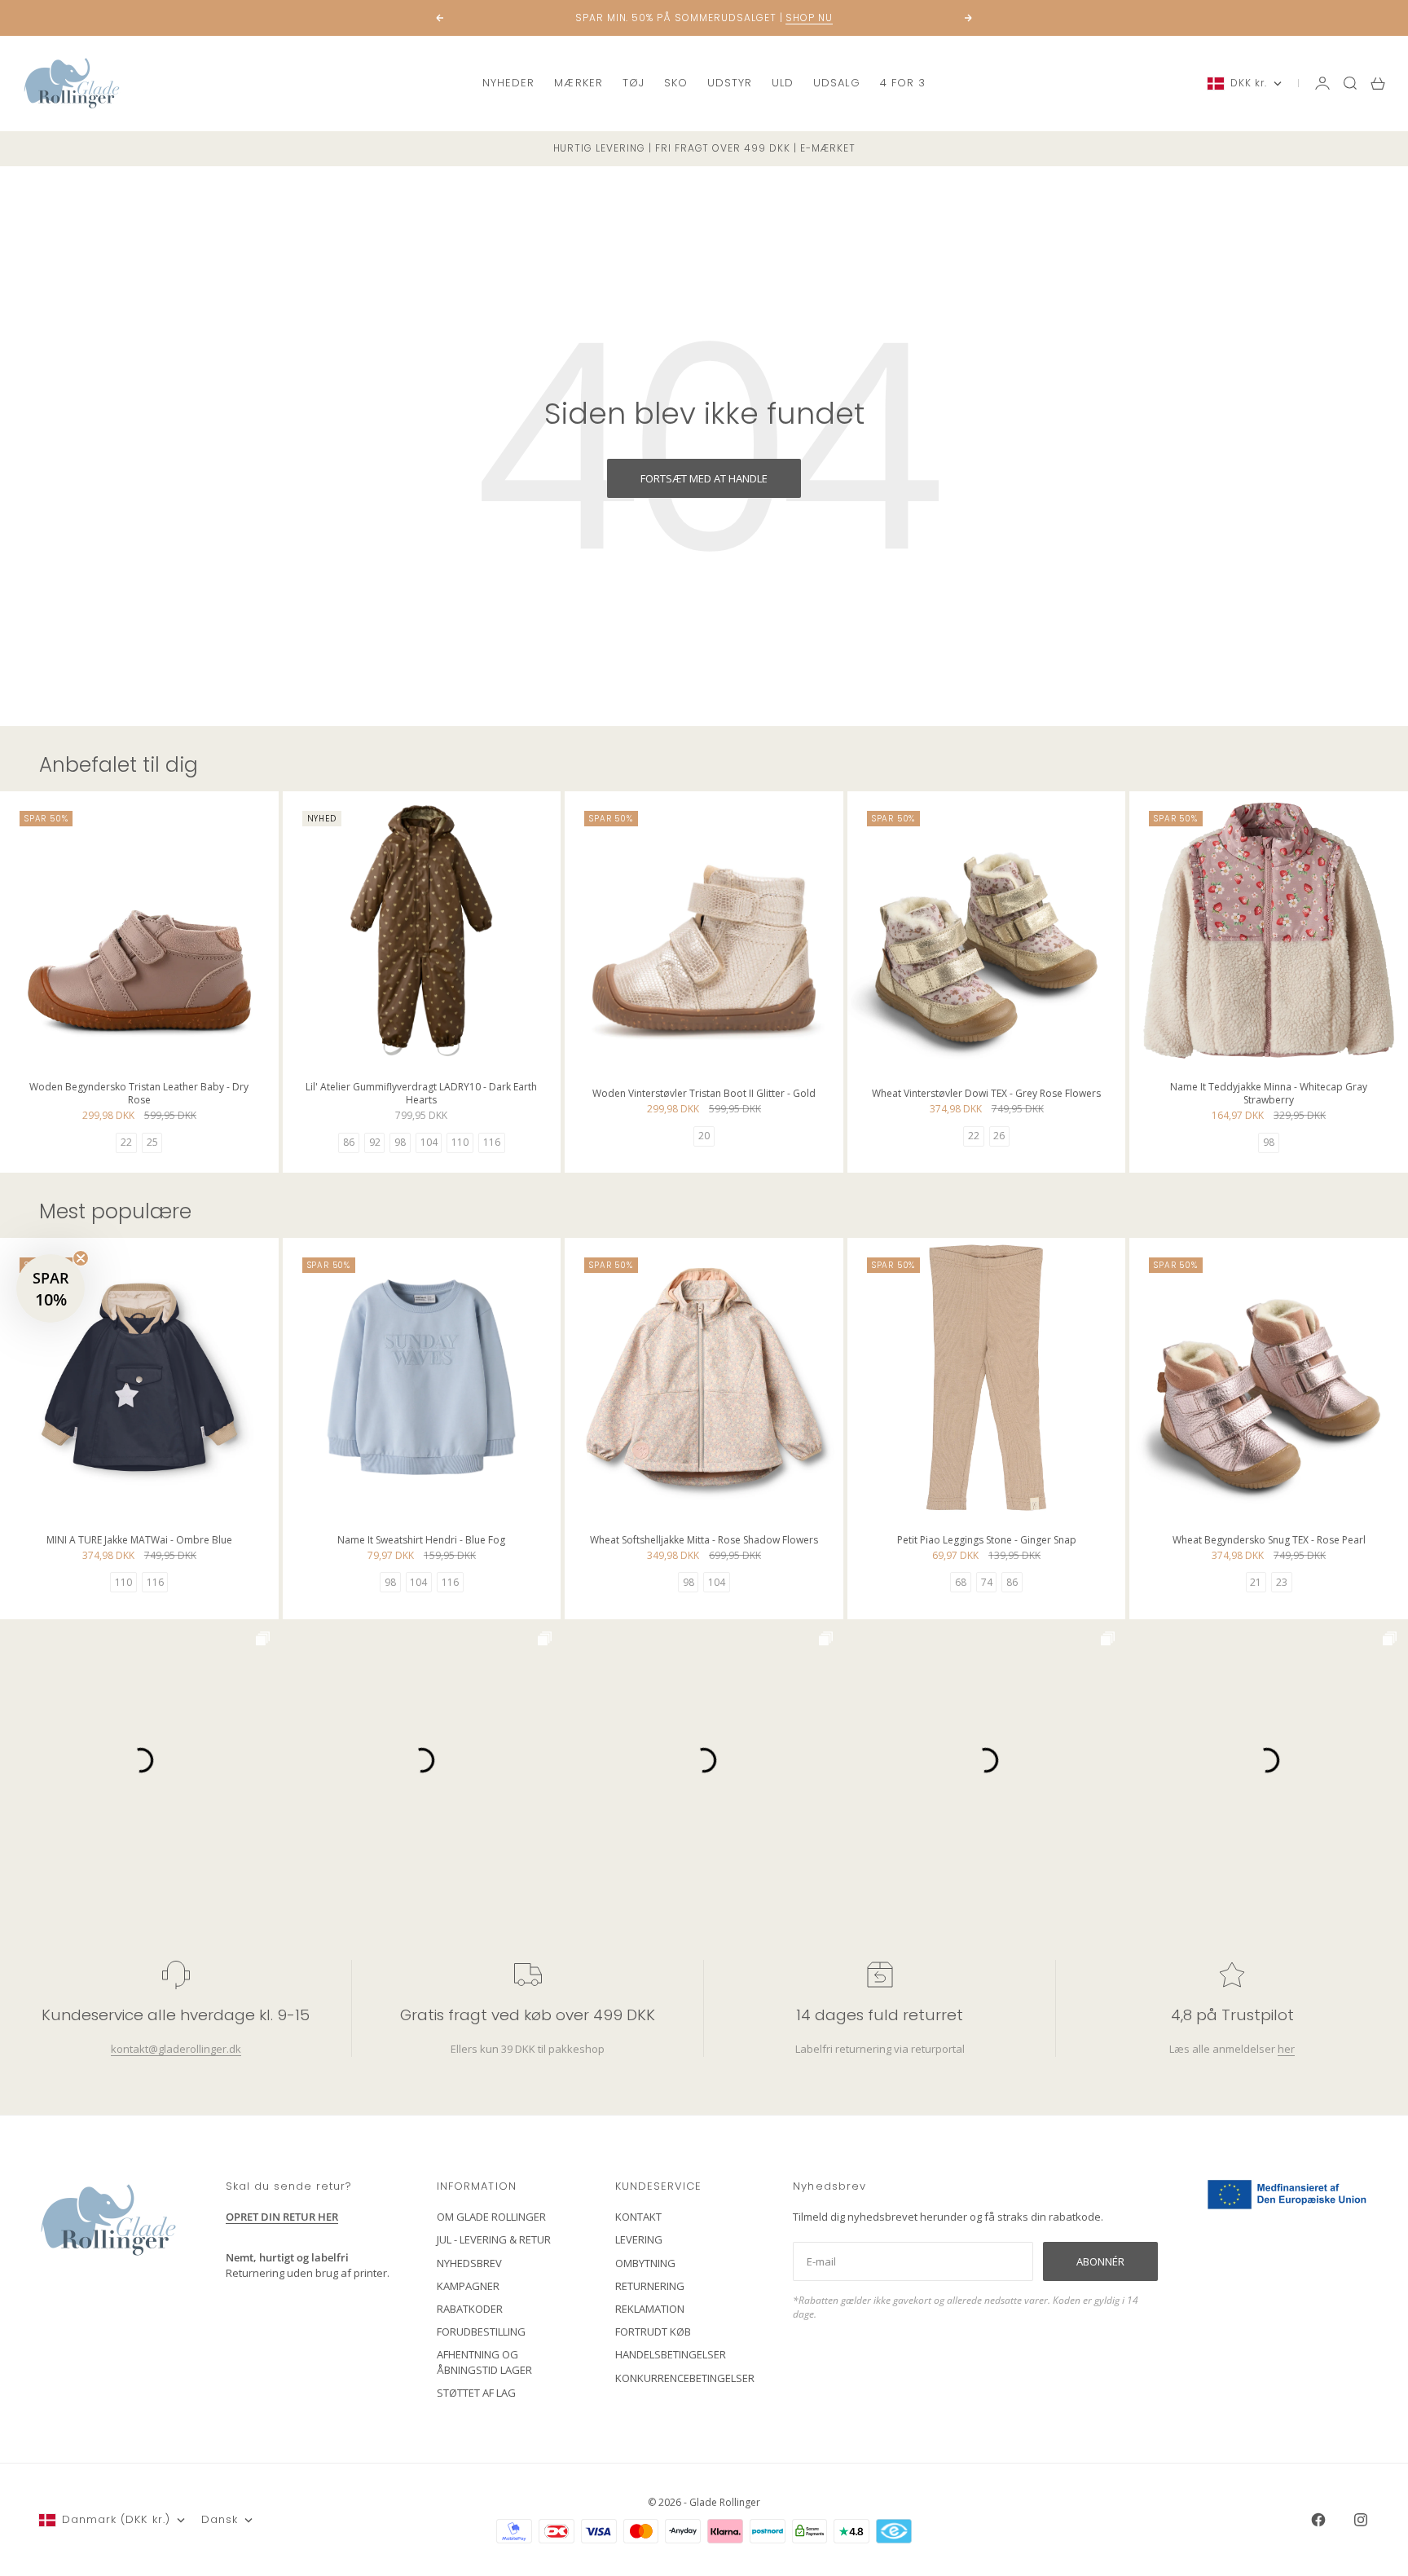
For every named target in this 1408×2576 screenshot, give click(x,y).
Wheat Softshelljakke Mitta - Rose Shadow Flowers (704, 1541)
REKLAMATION (650, 2309)
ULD (783, 83)
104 (429, 1142)
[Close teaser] (81, 1258)
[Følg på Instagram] (1361, 2520)
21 (1256, 1582)
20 (704, 1136)
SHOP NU (809, 18)
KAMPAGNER (468, 2286)
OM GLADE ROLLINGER (491, 2217)
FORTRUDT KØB (653, 2332)
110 (460, 1142)
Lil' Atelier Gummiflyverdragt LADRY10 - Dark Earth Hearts (421, 1095)
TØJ (634, 83)
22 (126, 1142)
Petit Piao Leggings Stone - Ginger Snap (987, 1541)
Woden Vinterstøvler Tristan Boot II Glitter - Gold (704, 1095)
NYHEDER (508, 83)
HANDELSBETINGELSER (671, 2354)
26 (999, 1136)
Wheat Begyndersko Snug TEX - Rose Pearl (1269, 1541)
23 (1282, 1582)
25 (152, 1142)
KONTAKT (638, 2217)
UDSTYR (730, 83)
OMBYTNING (645, 2263)
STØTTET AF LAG (476, 2393)
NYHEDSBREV (469, 2263)
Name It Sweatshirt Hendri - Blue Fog (421, 1541)
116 (492, 1142)
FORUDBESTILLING (481, 2332)
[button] (51, 1288)
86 (349, 1142)
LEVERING (639, 2239)
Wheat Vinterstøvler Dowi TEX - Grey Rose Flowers (986, 1095)
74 (987, 1582)
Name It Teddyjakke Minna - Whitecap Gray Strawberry (1269, 1095)
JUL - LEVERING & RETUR (494, 2239)
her (1286, 2049)
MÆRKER (578, 83)
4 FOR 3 (903, 83)
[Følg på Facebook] (1318, 2520)
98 (400, 1142)
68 (961, 1582)
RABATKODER (470, 2309)
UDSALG (836, 83)
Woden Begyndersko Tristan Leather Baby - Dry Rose (139, 1095)
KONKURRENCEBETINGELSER (685, 2378)
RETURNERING (650, 2286)
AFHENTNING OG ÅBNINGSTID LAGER (484, 2362)
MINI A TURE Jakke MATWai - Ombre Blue (139, 1541)
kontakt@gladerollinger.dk (176, 2049)
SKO (676, 83)
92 (375, 1142)
